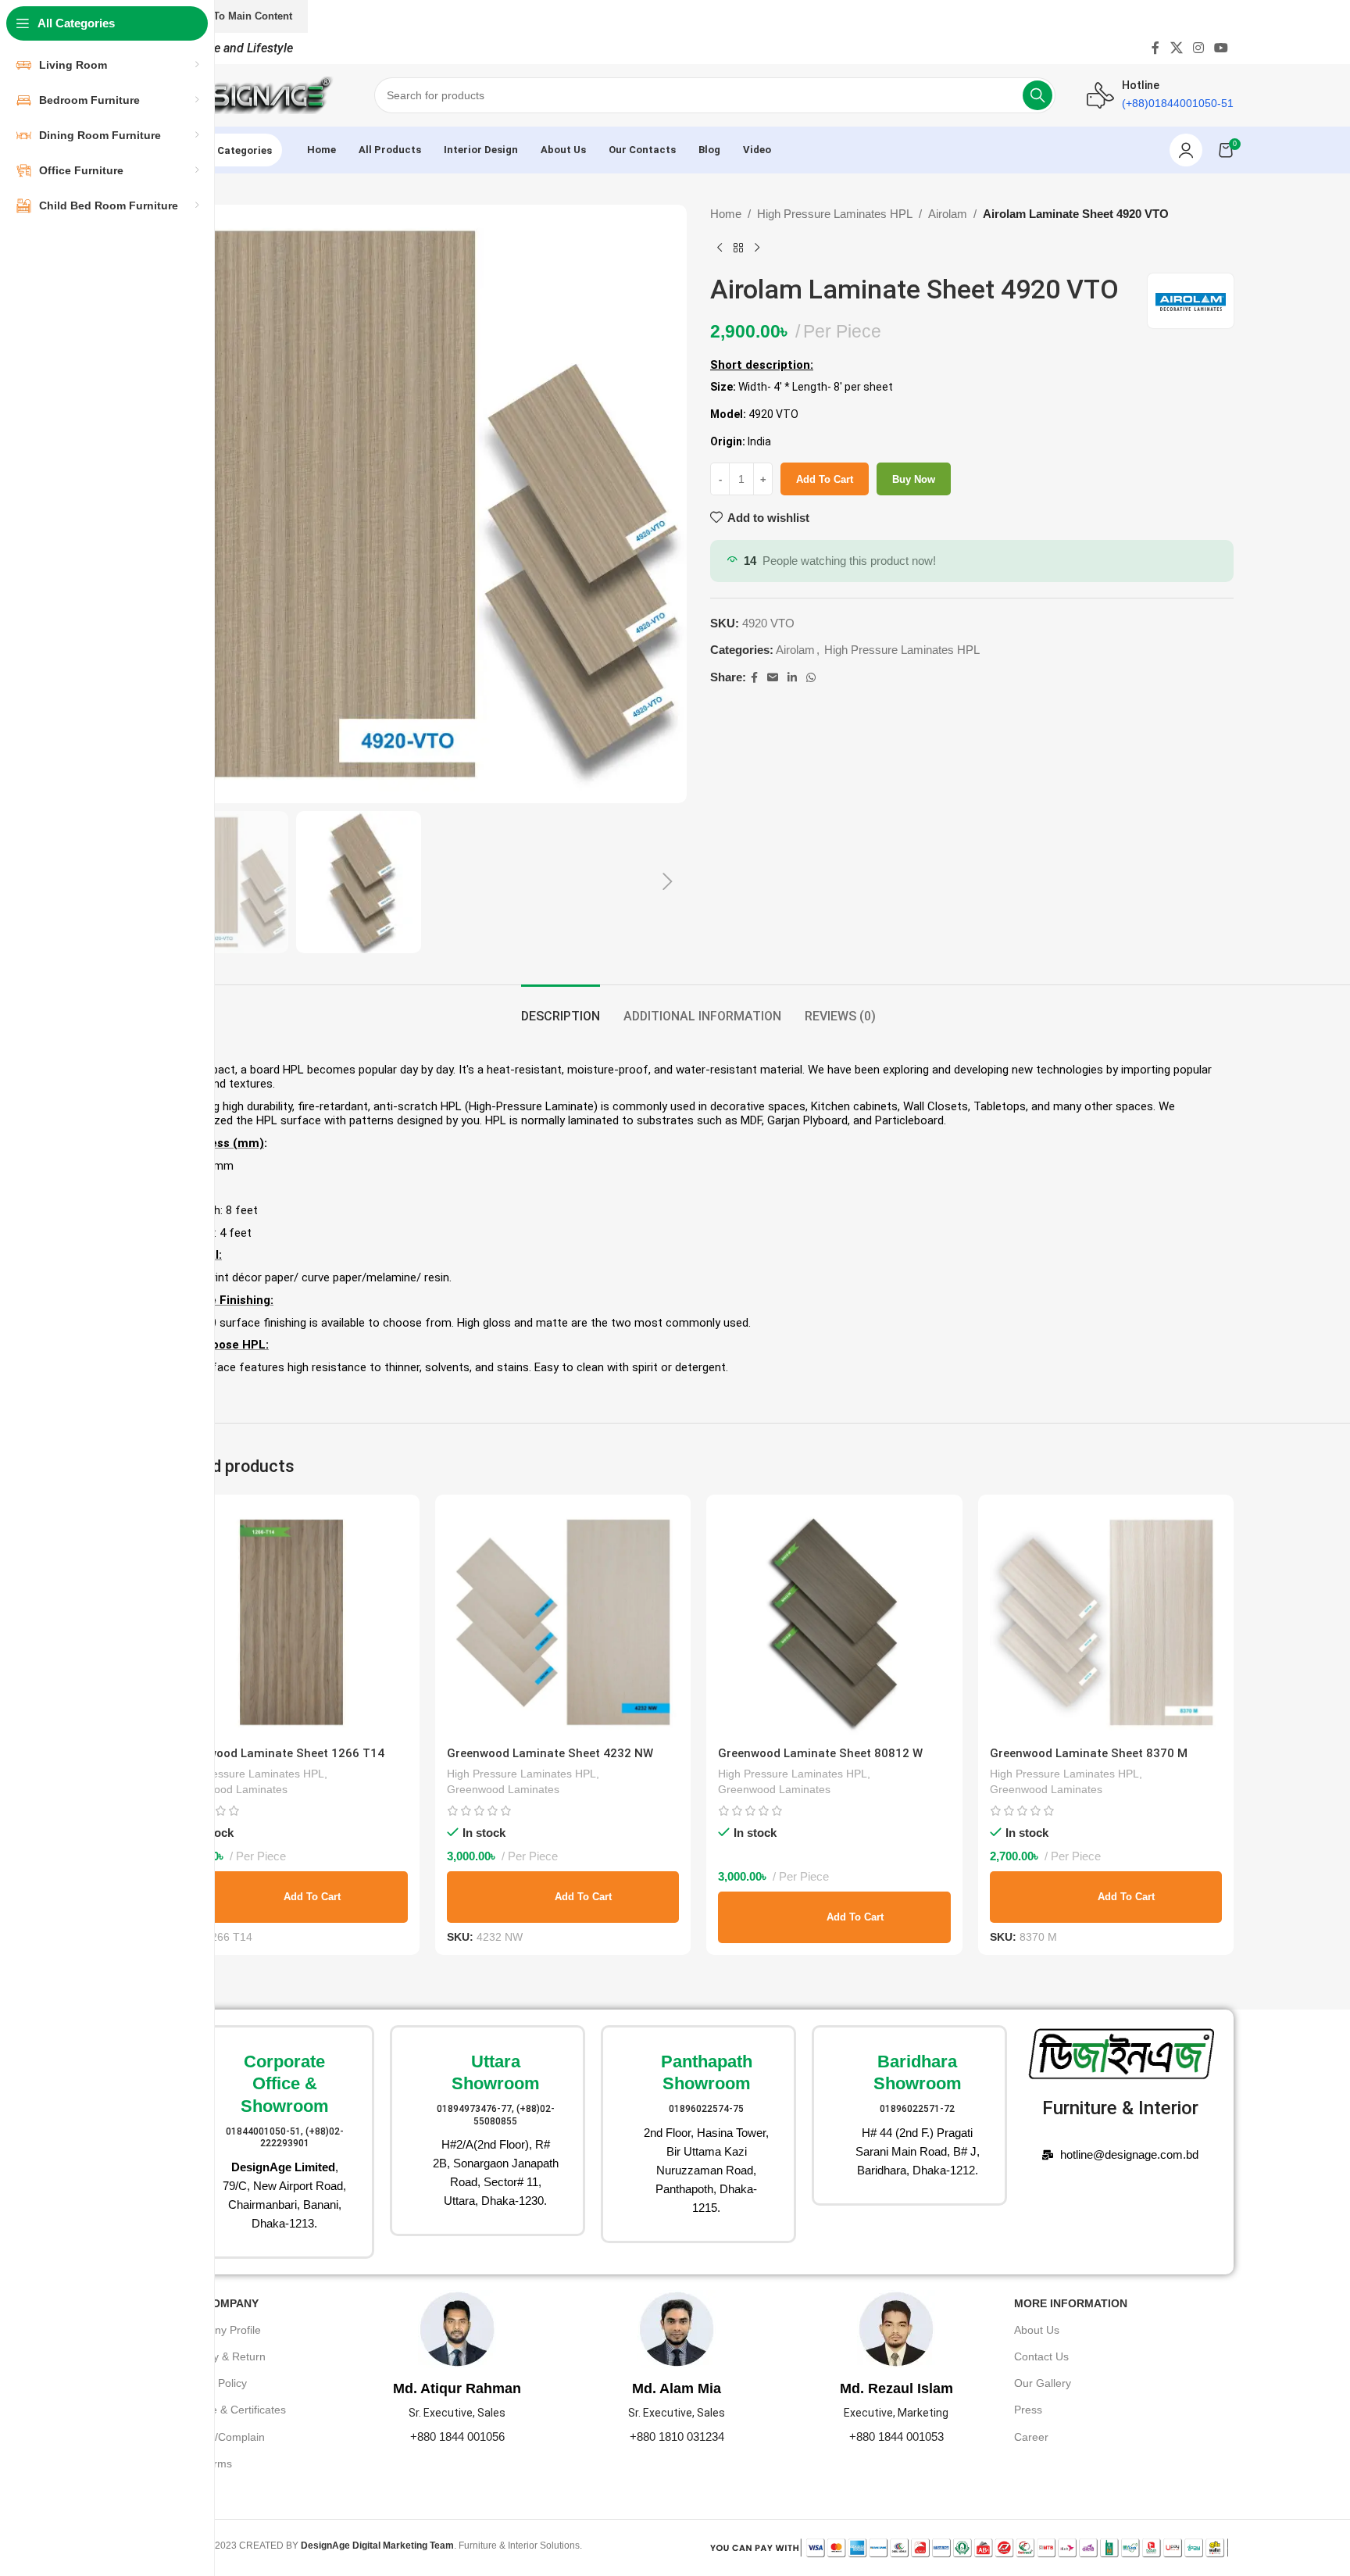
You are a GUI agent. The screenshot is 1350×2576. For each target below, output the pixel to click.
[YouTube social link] (1221, 48)
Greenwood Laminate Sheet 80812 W (820, 1753)
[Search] (1037, 95)
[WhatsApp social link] (811, 678)
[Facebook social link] (1156, 48)
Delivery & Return (222, 2356)
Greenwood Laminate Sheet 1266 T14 (280, 1753)
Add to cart (825, 479)
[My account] (1186, 150)
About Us (1037, 2330)
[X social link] (1176, 48)
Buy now (914, 479)
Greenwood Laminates (231, 1789)
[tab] (561, 1008)
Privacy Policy (213, 2383)
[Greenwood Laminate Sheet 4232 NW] (563, 1623)
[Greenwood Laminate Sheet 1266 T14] (291, 1623)
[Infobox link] (277, 2142)
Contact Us (1041, 2356)
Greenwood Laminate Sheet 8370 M (1089, 1753)
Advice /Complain (222, 2437)
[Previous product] (720, 248)
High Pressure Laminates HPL (835, 214)
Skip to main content (240, 16)
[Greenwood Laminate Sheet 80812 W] (834, 1623)
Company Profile (220, 2330)
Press (1028, 2410)
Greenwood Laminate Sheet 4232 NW (550, 1753)
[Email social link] (773, 678)
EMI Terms (205, 2463)
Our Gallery (1043, 2383)
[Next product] (757, 248)
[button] (667, 882)
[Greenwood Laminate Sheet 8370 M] (1106, 1623)
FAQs (193, 2490)
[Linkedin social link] (792, 678)
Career (1031, 2437)
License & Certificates (232, 2410)
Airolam (948, 214)
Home (726, 214)
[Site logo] (253, 94)
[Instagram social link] (1198, 48)
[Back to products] (738, 248)
